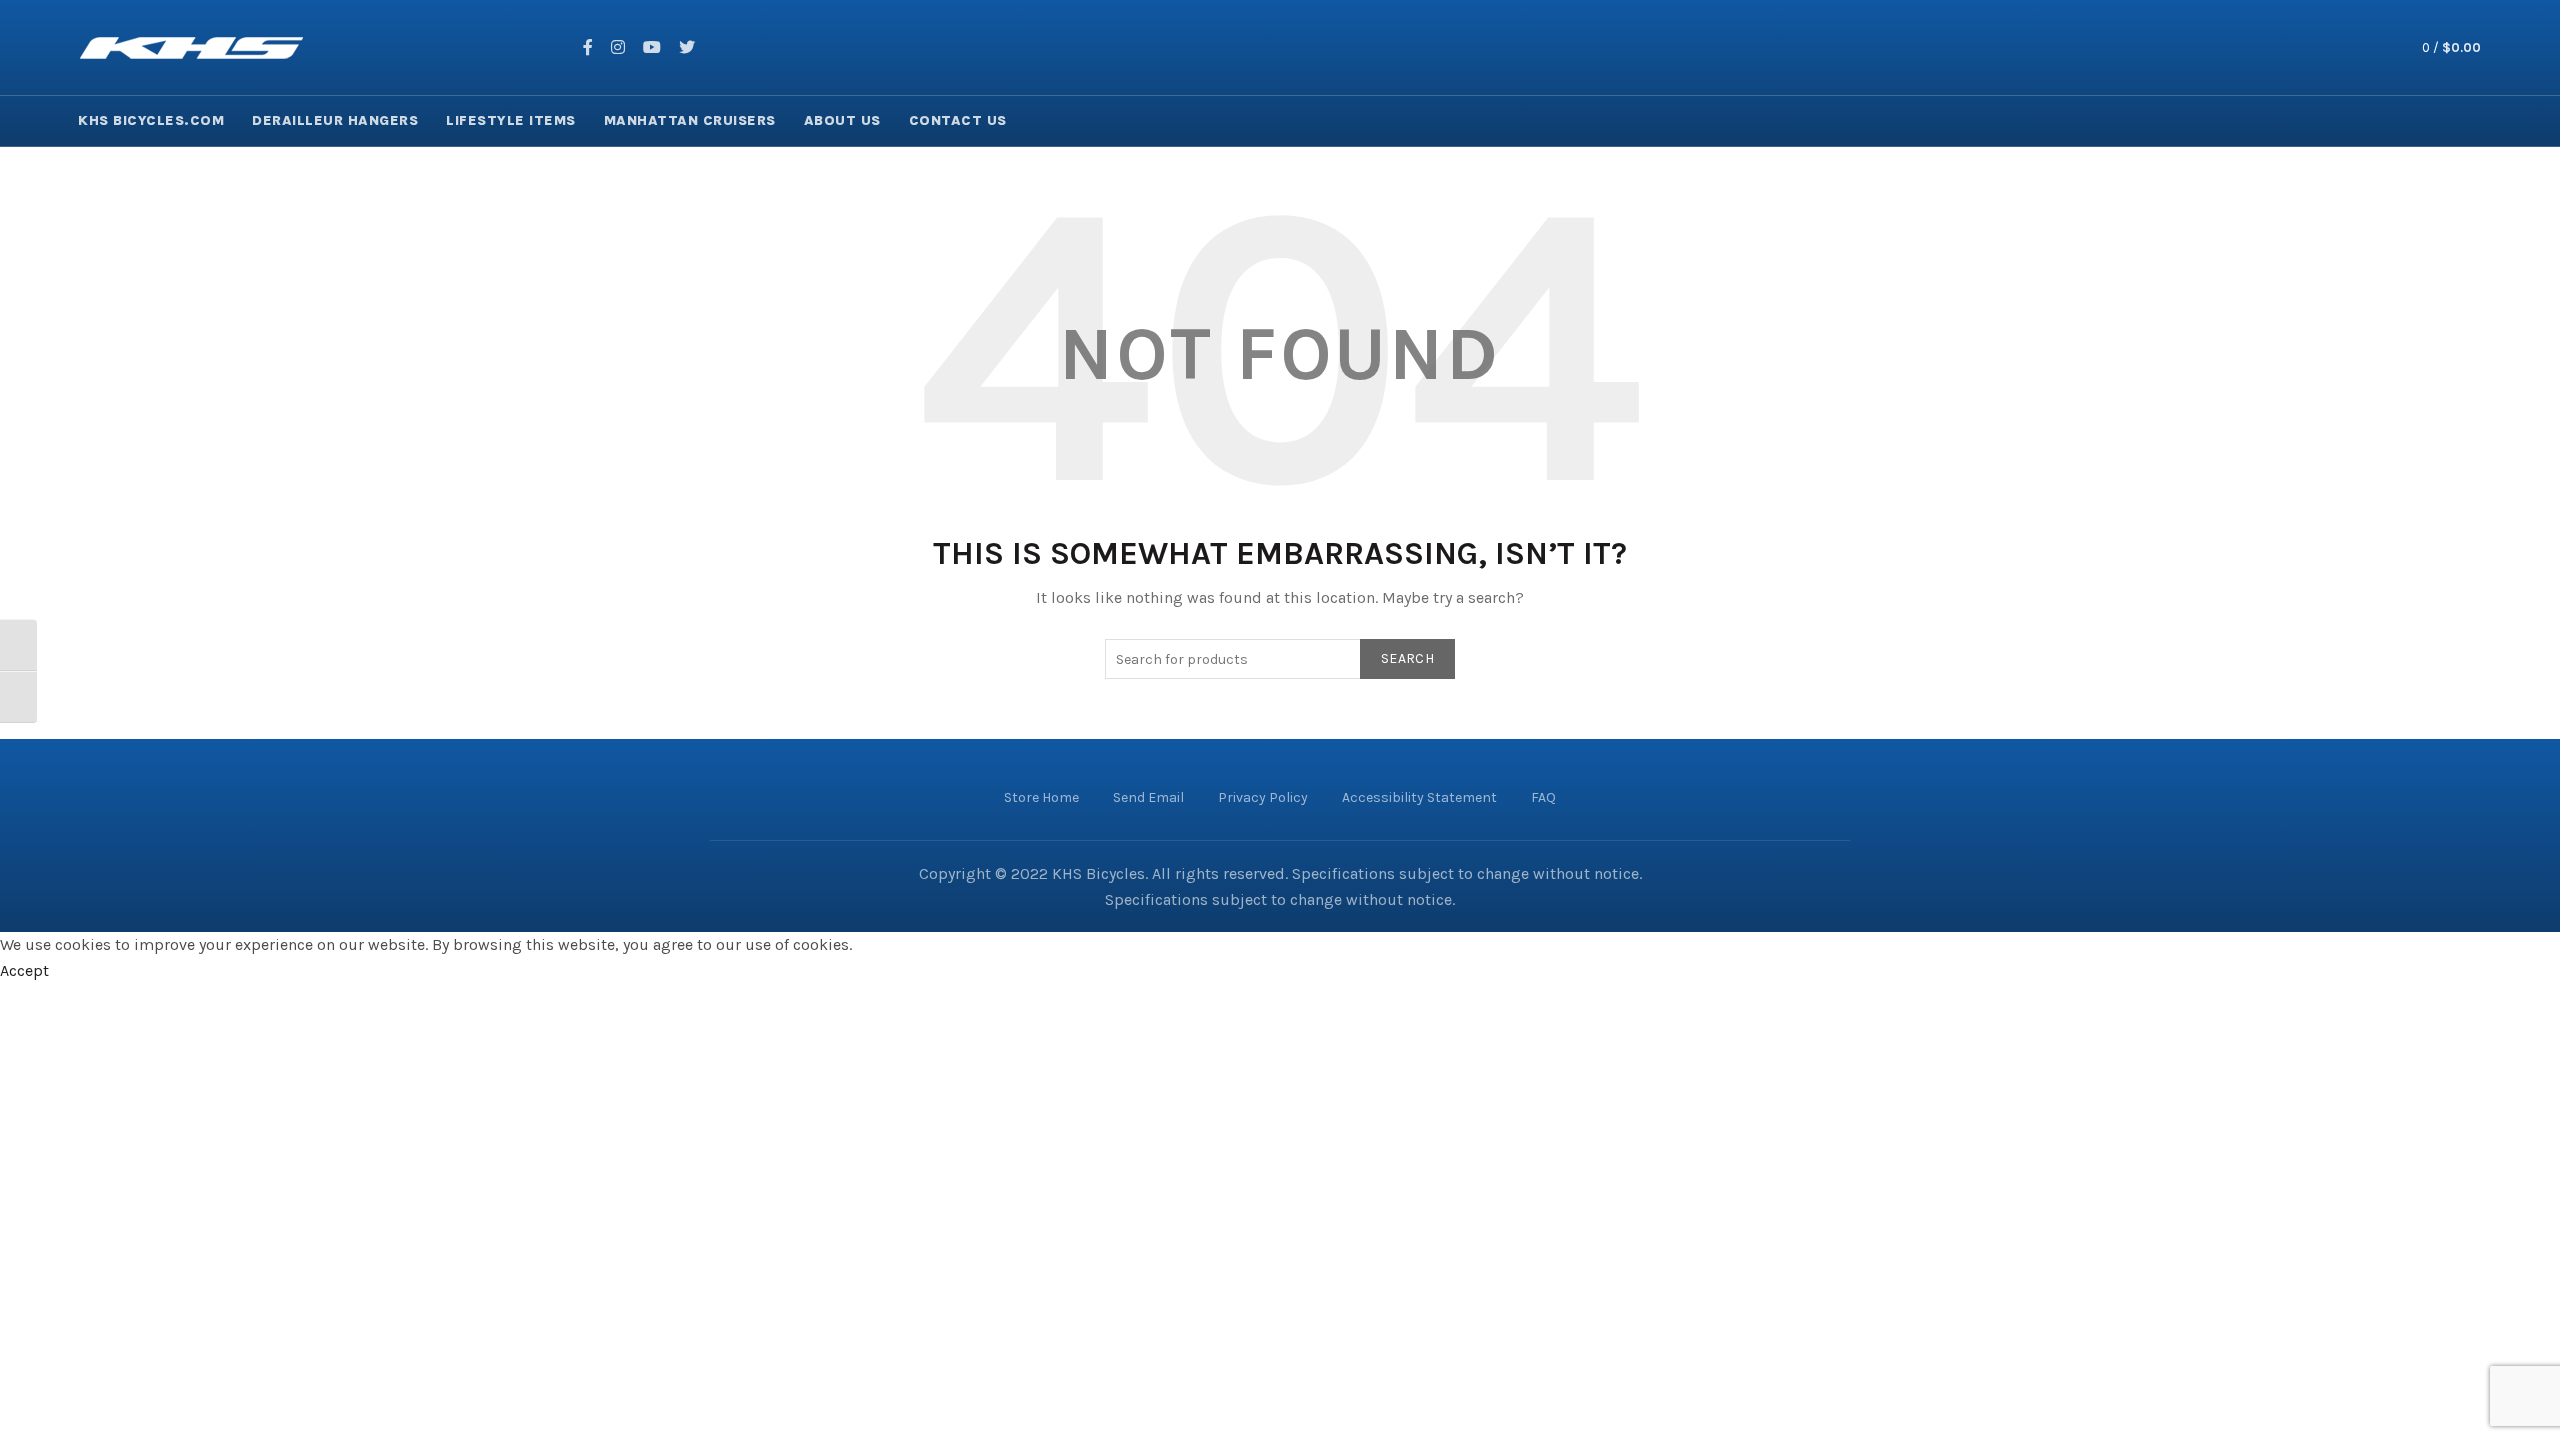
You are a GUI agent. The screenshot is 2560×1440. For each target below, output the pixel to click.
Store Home (1041, 797)
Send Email (1148, 797)
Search (1407, 658)
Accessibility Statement (1419, 797)
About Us (842, 120)
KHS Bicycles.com (151, 120)
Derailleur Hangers (335, 120)
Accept (24, 970)
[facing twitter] (687, 47)
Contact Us (958, 120)
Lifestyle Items (511, 120)
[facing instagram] (618, 47)
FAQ (1543, 797)
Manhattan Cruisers (690, 120)
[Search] (2358, 48)
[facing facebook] (588, 47)
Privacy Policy (1263, 797)
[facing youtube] (652, 47)
